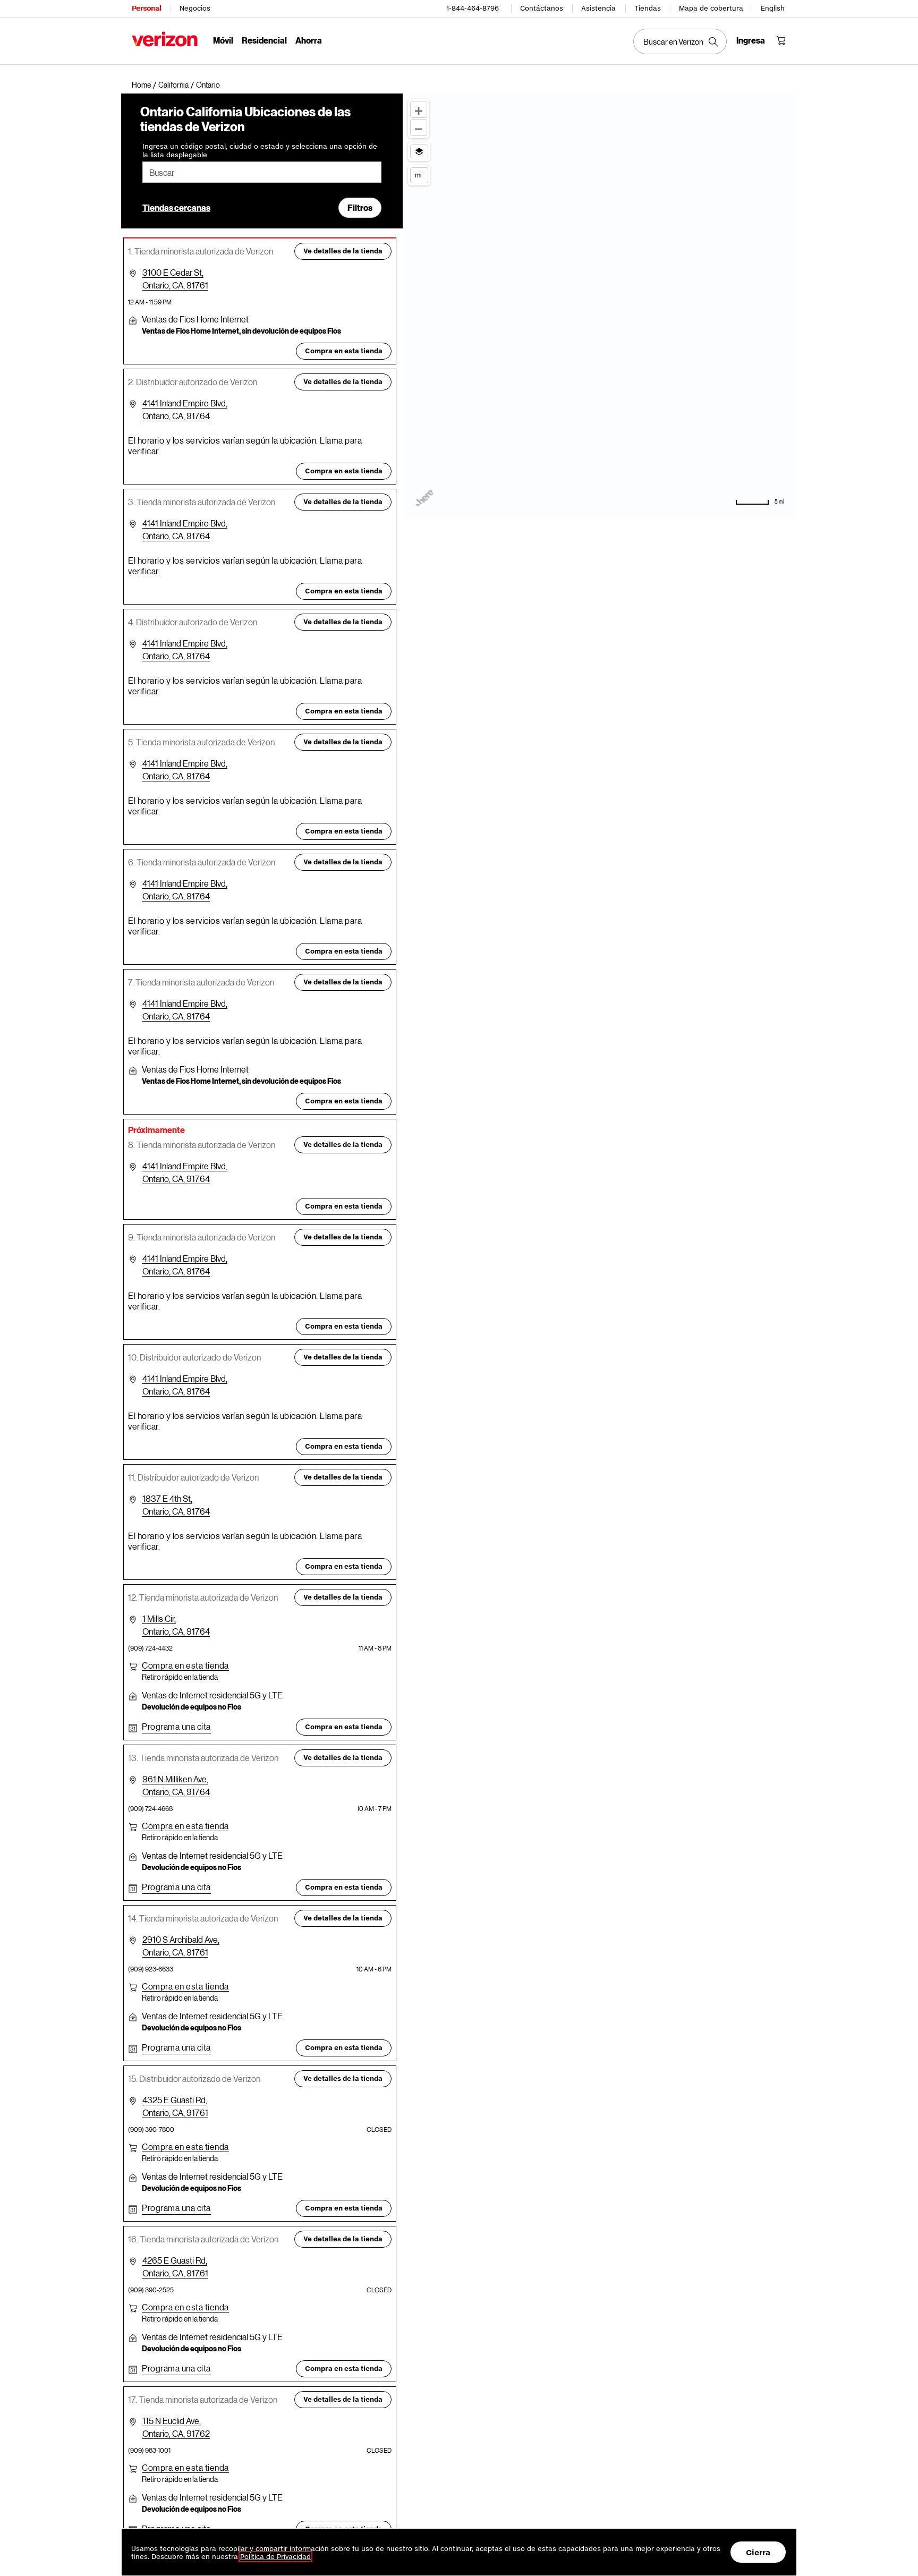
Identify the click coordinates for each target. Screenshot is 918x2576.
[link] (145, 85)
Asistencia (598, 8)
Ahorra (309, 40)
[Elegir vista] (419, 151)
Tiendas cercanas (176, 207)
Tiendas (648, 8)
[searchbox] (262, 172)
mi (418, 175)
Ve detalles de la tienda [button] (343, 251)
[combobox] (262, 172)
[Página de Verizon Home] (165, 39)
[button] (208, 85)
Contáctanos (542, 8)
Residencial (264, 40)
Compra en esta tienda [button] (344, 351)
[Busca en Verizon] (680, 41)
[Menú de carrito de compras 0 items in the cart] (781, 40)
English (773, 8)
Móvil (223, 40)
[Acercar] (419, 109)
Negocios (195, 8)
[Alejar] (419, 127)
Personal (146, 8)
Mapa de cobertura (711, 8)
